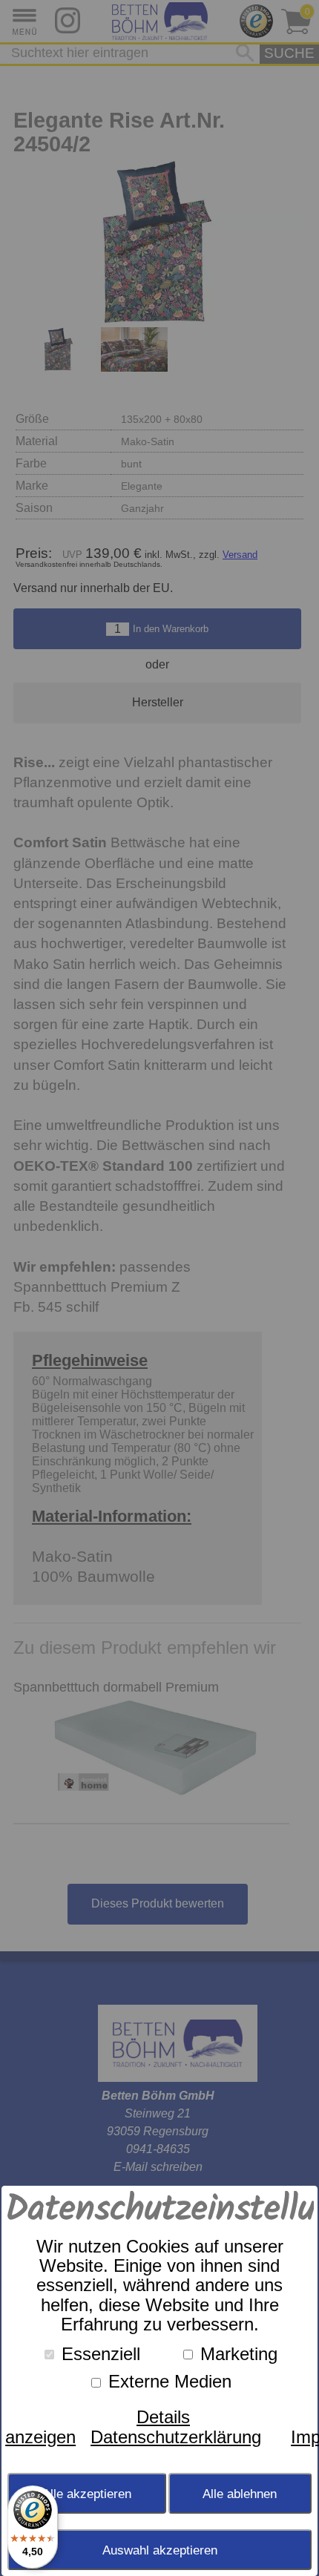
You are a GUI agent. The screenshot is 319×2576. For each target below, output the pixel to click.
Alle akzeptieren (87, 2494)
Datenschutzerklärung (176, 2437)
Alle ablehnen (240, 2494)
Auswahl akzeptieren (160, 2550)
